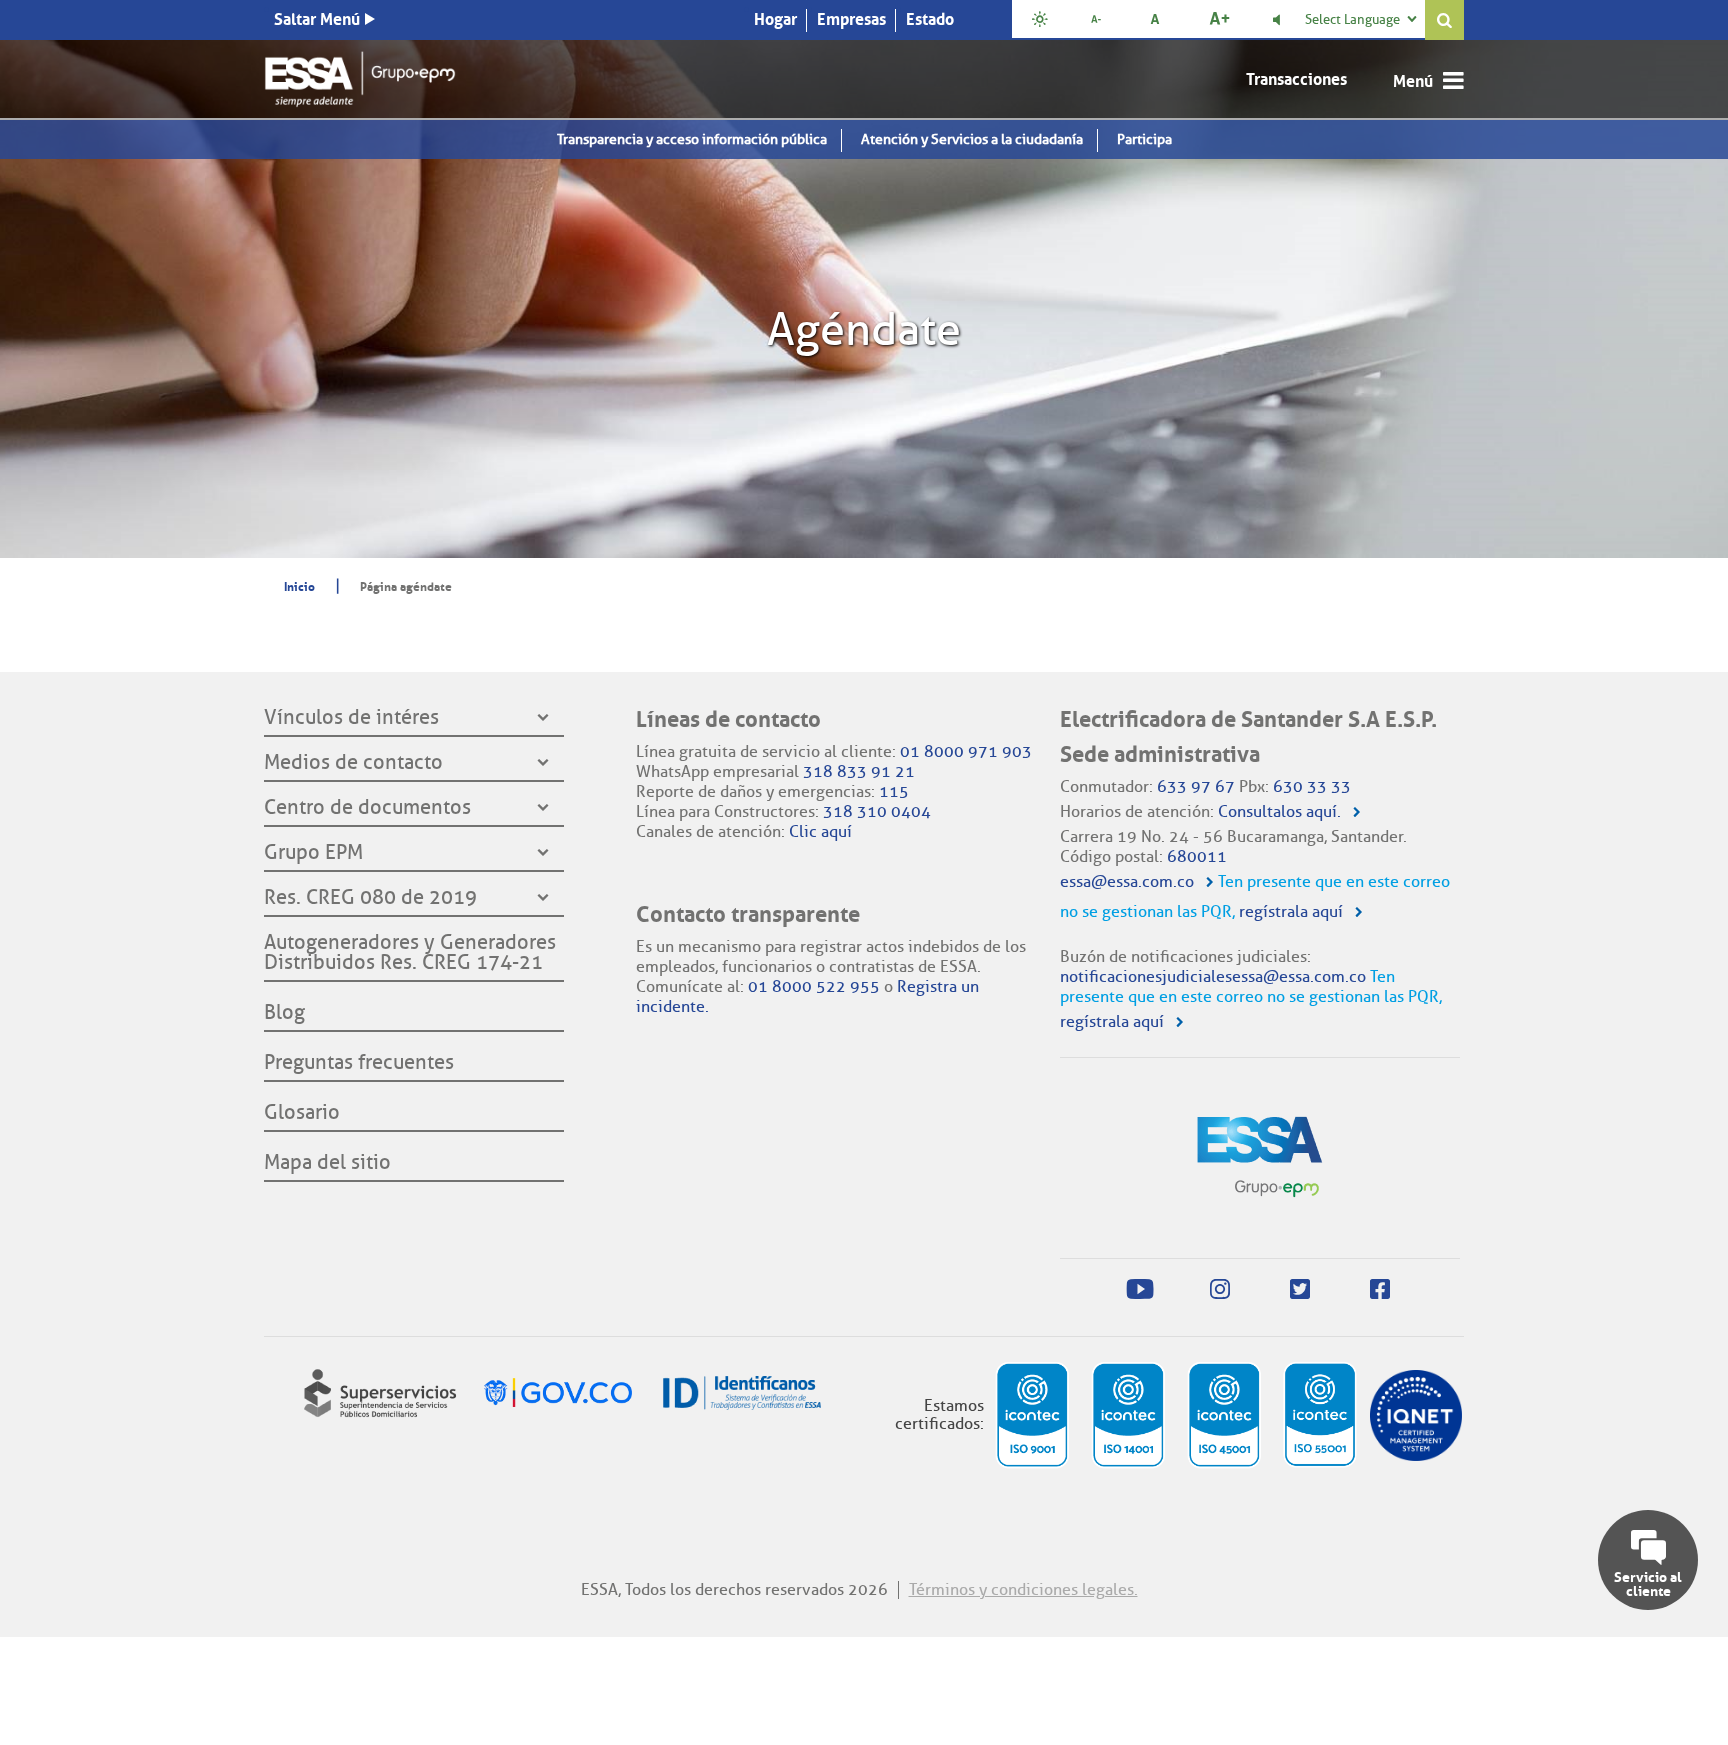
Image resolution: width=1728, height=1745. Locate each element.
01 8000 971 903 (966, 751)
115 (894, 791)
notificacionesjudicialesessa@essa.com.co (1213, 976)
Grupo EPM (313, 853)
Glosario (302, 1113)
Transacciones (1296, 79)
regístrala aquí (1291, 911)
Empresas (851, 19)
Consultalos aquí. (1279, 811)
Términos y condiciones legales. (1023, 1589)
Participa (1144, 139)
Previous (23, 296)
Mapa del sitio (327, 1163)
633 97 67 (1196, 786)
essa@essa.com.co (1127, 881)
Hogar (775, 19)
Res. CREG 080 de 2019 (370, 898)
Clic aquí (820, 831)
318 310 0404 (877, 811)
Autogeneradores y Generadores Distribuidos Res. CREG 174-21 (410, 953)
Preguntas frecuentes (359, 1063)
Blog (284, 1013)
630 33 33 (1312, 786)
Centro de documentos (367, 808)
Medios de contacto (353, 763)
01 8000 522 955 (814, 986)
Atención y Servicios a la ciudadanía (972, 139)
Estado (930, 19)
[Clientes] (360, 75)
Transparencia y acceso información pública (692, 139)
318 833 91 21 (859, 771)
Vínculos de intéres (351, 718)
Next (1705, 296)
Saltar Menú (317, 19)
